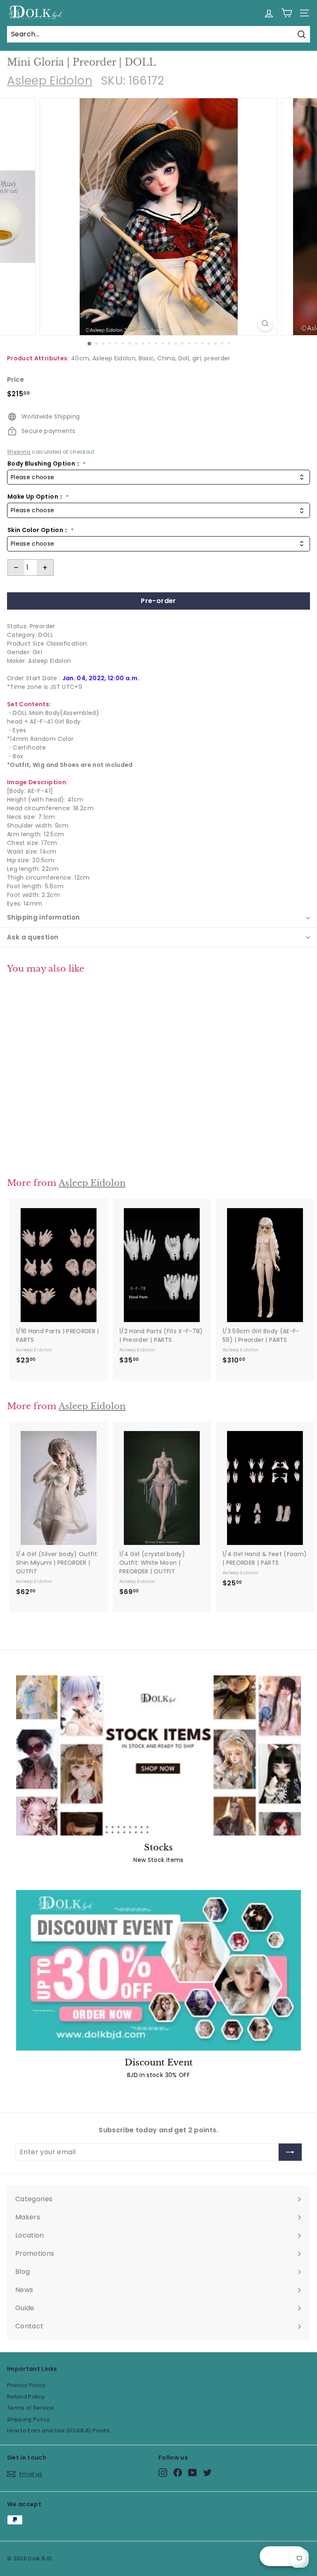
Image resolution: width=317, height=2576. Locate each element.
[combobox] (158, 477)
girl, (198, 358)
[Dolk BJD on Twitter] (207, 2473)
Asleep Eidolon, (115, 358)
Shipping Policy (28, 2419)
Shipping (19, 452)
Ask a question (33, 937)
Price (16, 380)
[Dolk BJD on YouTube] (193, 2473)
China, (167, 358)
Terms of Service (31, 2408)
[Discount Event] (158, 1970)
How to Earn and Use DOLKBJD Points (58, 2431)
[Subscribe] (290, 2152)
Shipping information (44, 917)
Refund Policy (26, 2397)
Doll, (185, 358)
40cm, (81, 358)
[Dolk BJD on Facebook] (178, 2473)
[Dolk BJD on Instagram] (163, 2473)
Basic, (147, 358)
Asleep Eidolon (50, 81)
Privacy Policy (26, 2385)
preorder (217, 358)
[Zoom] (265, 323)
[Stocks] (158, 1755)
